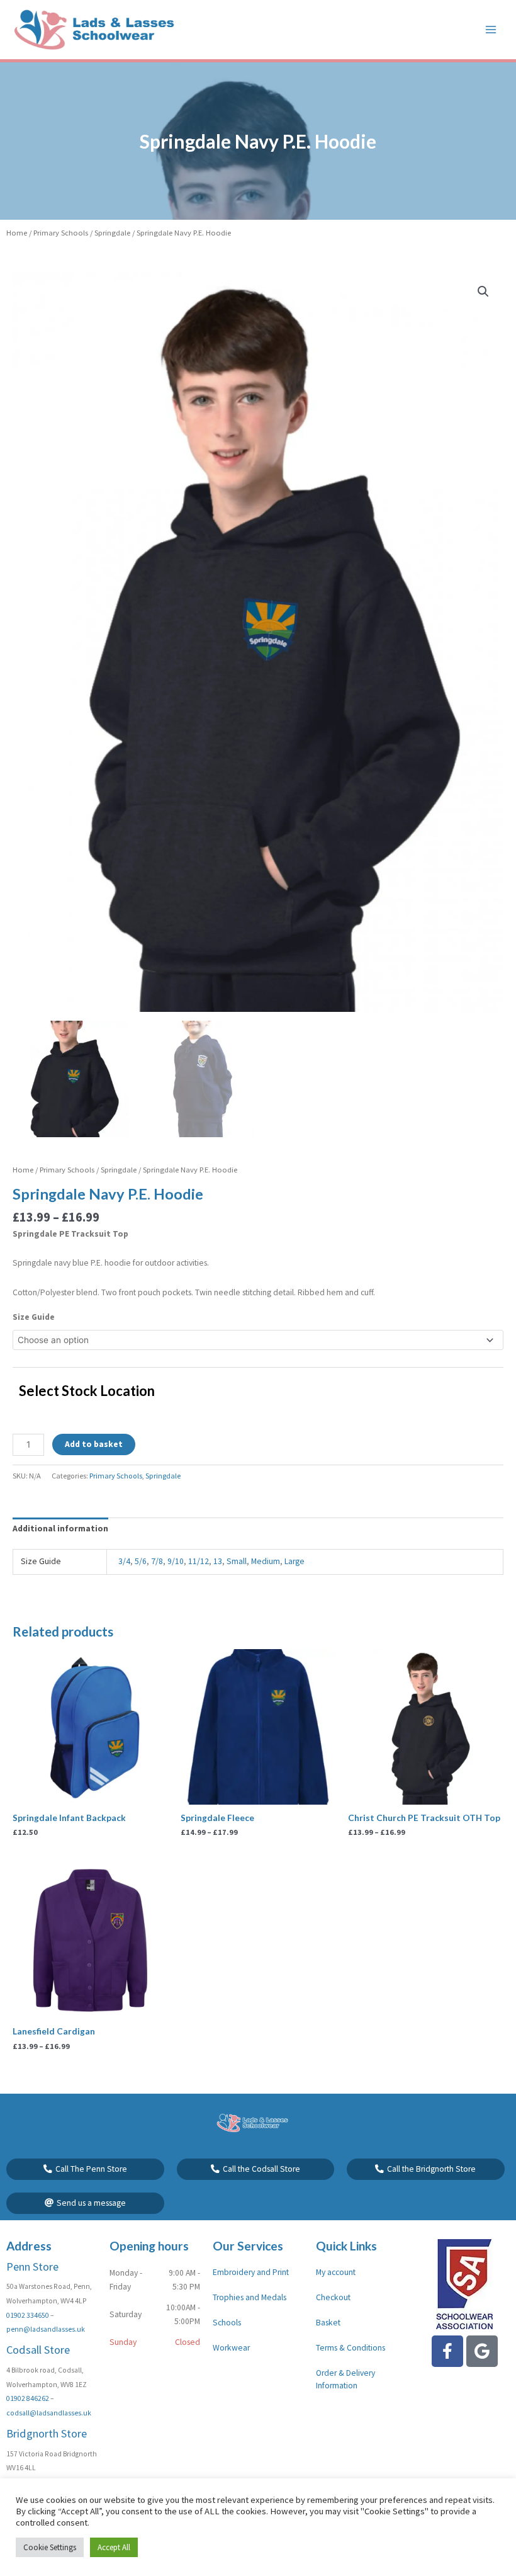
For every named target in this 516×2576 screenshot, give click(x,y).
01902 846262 (28, 2398)
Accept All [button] (114, 2547)
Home (17, 233)
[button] (483, 292)
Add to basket (94, 1444)
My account (336, 2272)
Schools (227, 2323)
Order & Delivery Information (345, 2379)
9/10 (176, 1561)
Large (294, 1561)
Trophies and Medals (250, 2297)
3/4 (124, 1561)
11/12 (199, 1561)
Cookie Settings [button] (50, 2547)
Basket (328, 2323)
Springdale (112, 233)
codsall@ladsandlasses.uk (49, 2413)
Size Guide (34, 1317)
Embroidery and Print (251, 2272)
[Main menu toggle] (491, 29)
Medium (266, 1561)
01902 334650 (28, 2315)
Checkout (333, 2297)
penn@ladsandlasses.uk (46, 2329)
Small (237, 1561)
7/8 (157, 1561)
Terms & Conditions (351, 2348)
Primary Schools (61, 233)
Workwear (231, 2348)
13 (218, 1561)
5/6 (141, 1561)
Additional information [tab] (60, 1529)
